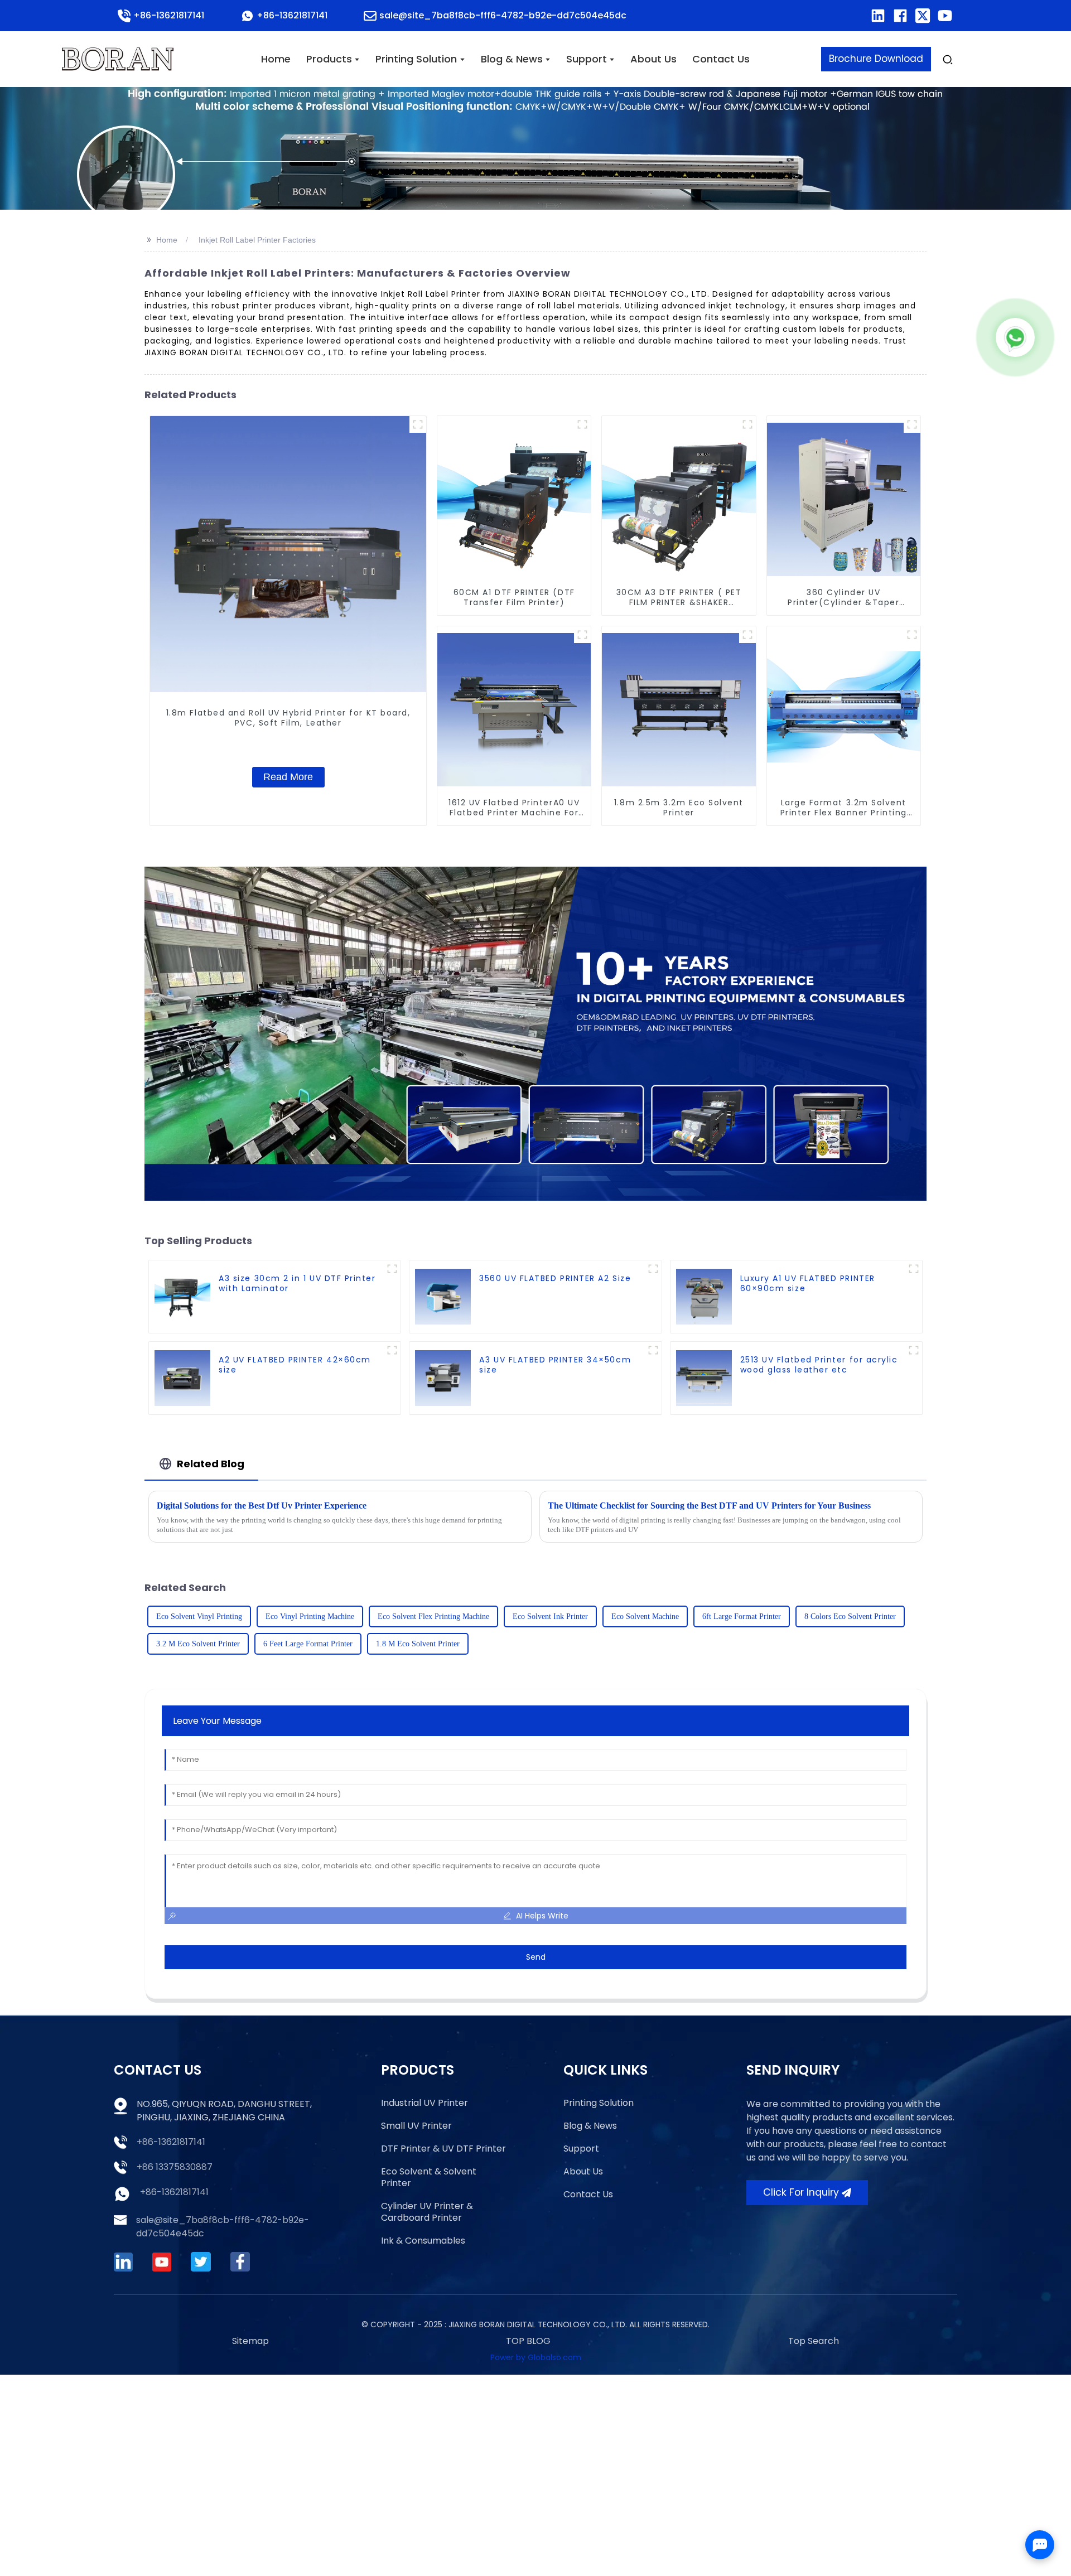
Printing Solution (599, 2103)
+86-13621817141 (171, 2142)
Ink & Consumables (423, 2241)
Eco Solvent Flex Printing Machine (433, 1616)
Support (581, 2149)
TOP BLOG (528, 2341)
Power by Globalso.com (536, 2357)
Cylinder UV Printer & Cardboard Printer (427, 2212)
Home (167, 240)
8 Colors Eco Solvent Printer (850, 1616)
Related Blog (211, 1464)
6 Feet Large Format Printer (308, 1644)
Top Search (814, 2341)
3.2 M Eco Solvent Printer (198, 1644)
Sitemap (250, 2341)
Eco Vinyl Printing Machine (310, 1616)
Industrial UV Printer (424, 2103)
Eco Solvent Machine (645, 1616)
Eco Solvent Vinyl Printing (199, 1616)
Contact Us (588, 2194)
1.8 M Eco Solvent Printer (418, 1644)
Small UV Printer (416, 2126)
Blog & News (590, 2126)
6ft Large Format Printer (742, 1616)
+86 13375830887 (175, 2167)
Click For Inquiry (801, 2192)
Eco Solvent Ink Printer (550, 1616)
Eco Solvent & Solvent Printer (429, 2177)
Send (536, 1957)
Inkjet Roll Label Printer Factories (257, 240)
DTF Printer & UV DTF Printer (443, 2149)
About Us (583, 2171)
